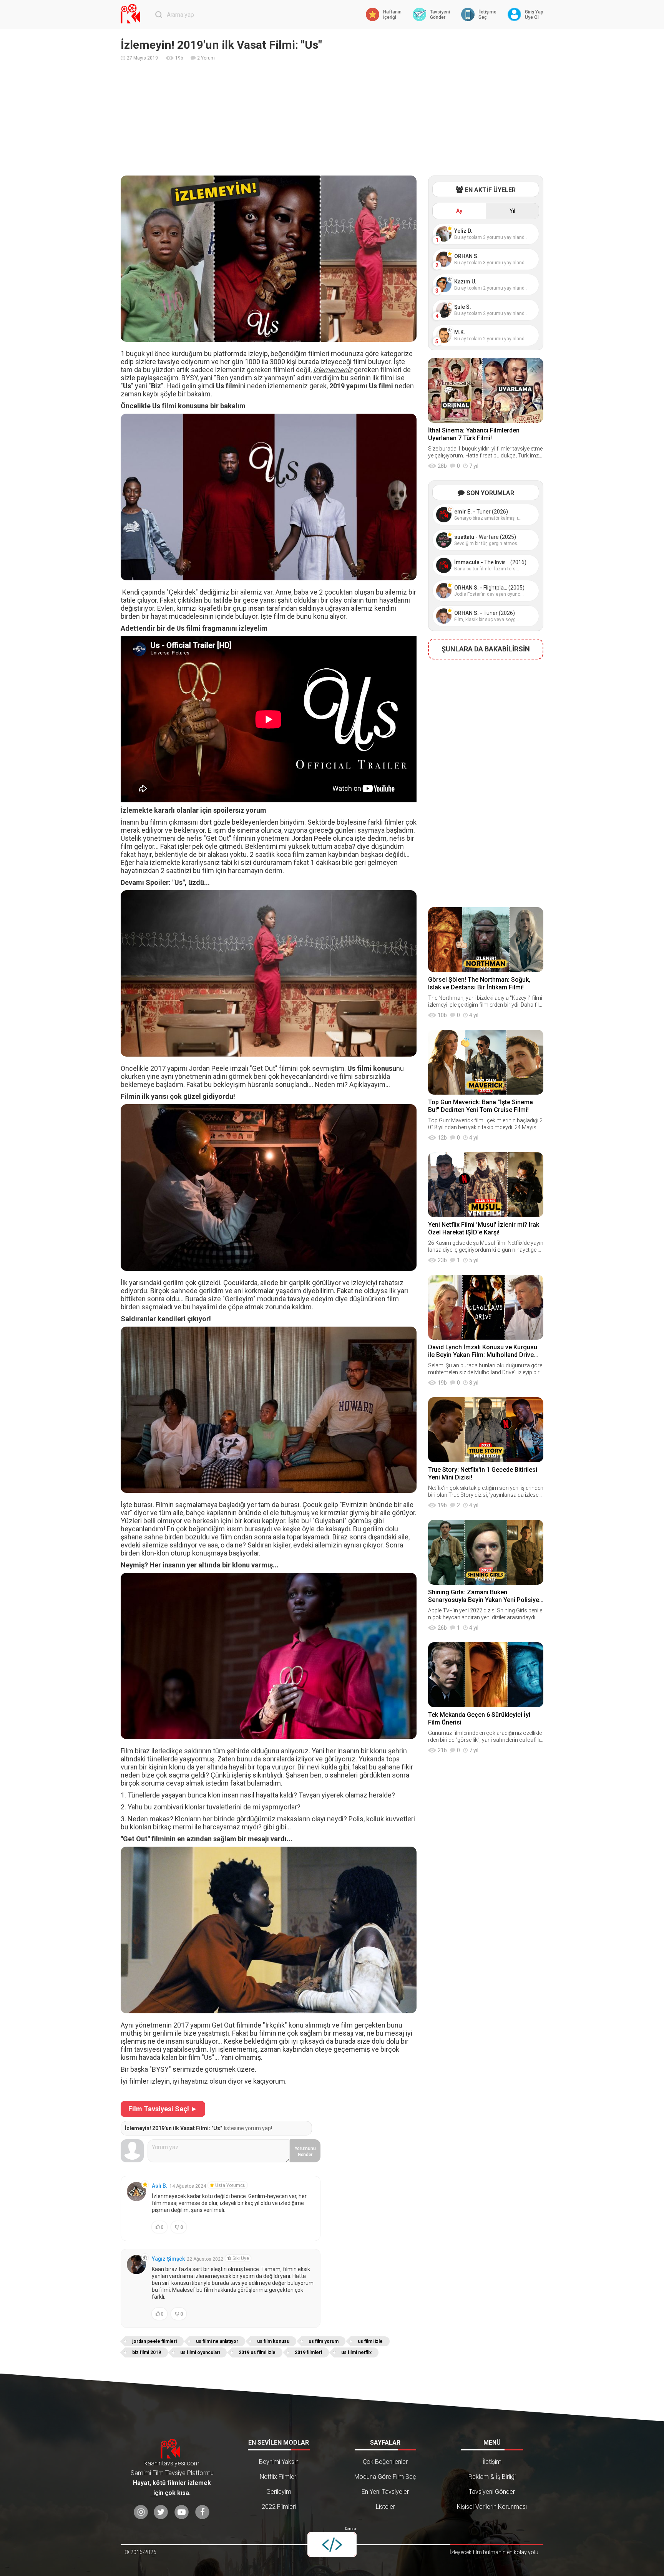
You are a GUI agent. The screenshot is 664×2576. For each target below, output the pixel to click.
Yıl (512, 211)
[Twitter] (161, 2512)
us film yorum (324, 2341)
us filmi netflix (356, 2352)
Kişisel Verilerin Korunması (492, 2507)
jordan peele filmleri (154, 2341)
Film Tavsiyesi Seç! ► (163, 2109)
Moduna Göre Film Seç (385, 2477)
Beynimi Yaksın (279, 2462)
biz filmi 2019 (147, 2352)
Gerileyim (279, 2492)
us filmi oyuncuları (200, 2352)
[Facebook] (202, 2512)
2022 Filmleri (279, 2507)
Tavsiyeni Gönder (492, 2492)
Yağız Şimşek (168, 2259)
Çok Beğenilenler (385, 2462)
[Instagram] (141, 2512)
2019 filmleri (308, 2352)
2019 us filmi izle (257, 2352)
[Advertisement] (332, 118)
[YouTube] (182, 2512)
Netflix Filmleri (279, 2477)
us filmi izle (370, 2341)
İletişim (492, 2462)
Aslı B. (160, 2186)
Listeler (385, 2507)
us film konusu (273, 2341)
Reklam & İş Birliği (492, 2477)
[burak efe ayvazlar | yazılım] (332, 2545)
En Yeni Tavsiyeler (385, 2492)
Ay (459, 211)
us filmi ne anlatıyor (217, 2341)
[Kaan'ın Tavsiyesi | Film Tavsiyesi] (132, 14)
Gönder (305, 2152)
